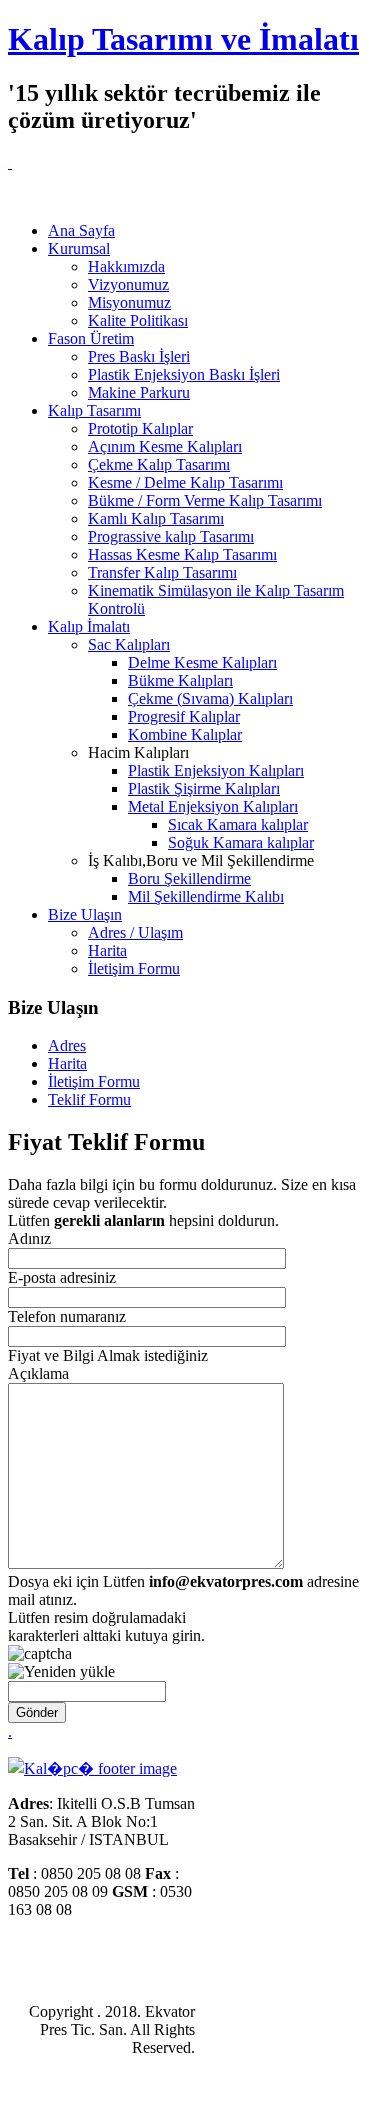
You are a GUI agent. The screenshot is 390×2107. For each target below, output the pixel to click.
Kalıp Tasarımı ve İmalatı (183, 39)
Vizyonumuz (128, 284)
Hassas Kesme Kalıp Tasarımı (182, 554)
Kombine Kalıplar (185, 734)
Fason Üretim (91, 338)
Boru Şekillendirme (189, 878)
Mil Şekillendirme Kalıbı (206, 896)
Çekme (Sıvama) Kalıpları (210, 698)
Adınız (29, 1238)
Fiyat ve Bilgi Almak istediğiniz (108, 1355)
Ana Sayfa (81, 230)
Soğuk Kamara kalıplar (241, 842)
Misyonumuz (129, 302)
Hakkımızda (126, 266)
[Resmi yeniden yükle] (61, 1672)
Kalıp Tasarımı (94, 410)
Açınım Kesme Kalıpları (165, 446)
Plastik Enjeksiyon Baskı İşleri (184, 374)
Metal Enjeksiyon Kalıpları (213, 806)
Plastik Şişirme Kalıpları (204, 788)
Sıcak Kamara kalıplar (238, 824)
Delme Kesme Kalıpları (202, 662)
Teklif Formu (89, 1099)
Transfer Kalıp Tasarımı (162, 572)
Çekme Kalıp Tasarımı (159, 464)
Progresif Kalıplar (184, 716)
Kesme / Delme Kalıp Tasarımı (185, 482)
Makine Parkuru (139, 392)
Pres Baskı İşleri (139, 356)
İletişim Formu (134, 968)
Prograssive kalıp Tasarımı (171, 536)
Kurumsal (79, 248)
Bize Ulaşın (85, 914)
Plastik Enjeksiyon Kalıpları (216, 770)
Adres (67, 1045)
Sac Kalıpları (129, 644)
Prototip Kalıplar (140, 428)
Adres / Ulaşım (135, 932)
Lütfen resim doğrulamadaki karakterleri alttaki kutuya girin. (106, 1626)
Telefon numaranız (67, 1316)
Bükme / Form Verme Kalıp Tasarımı (205, 500)
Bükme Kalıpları (180, 680)
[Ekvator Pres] (10, 162)
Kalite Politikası (138, 320)
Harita (107, 950)
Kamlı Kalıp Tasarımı (156, 518)
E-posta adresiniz (62, 1277)
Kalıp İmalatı (89, 626)
